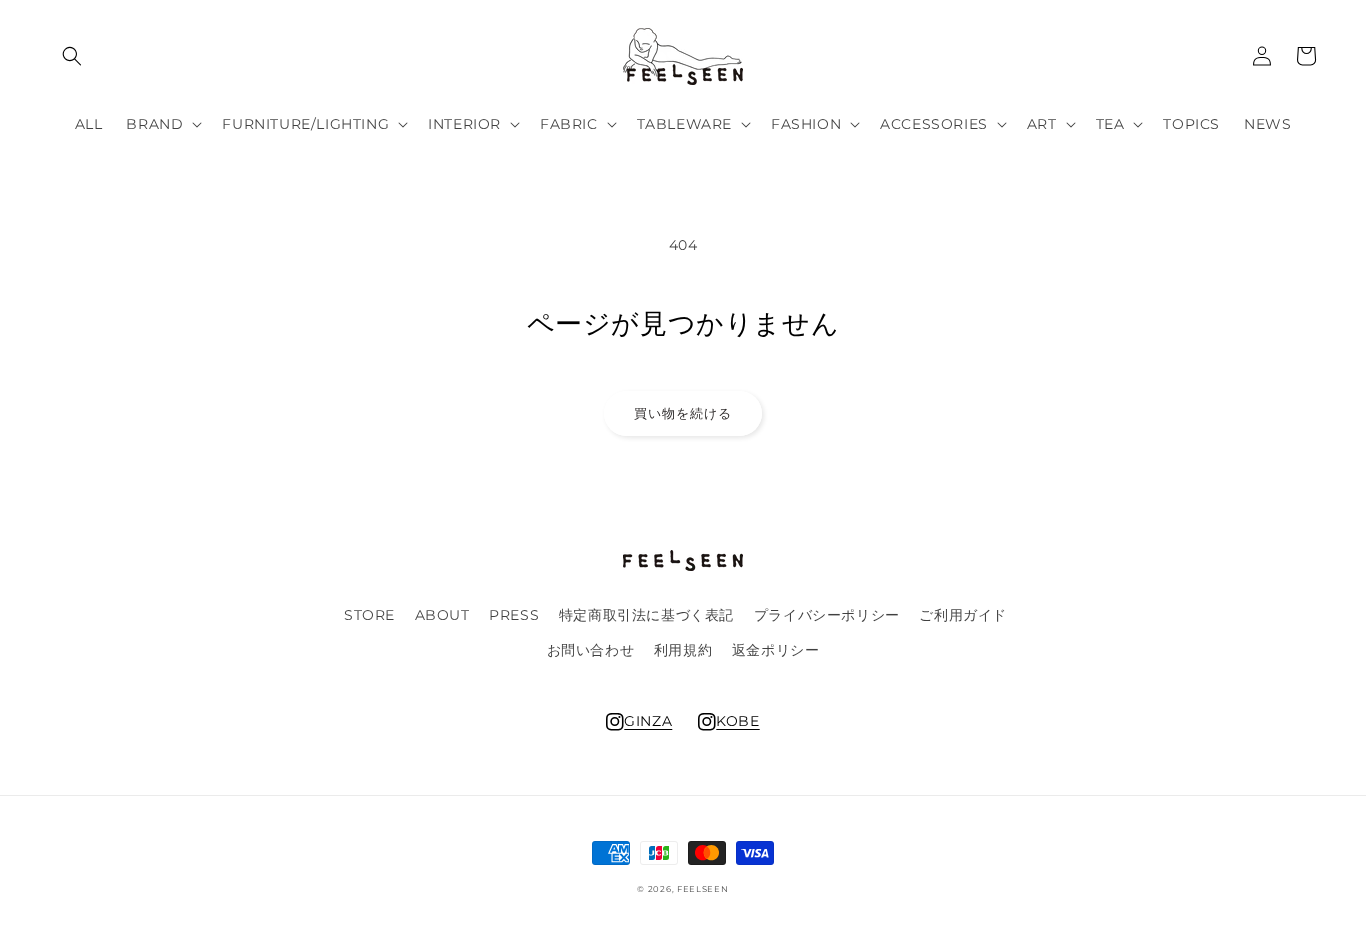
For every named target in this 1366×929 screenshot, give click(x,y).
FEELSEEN (703, 889)
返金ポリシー (776, 650)
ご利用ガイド (963, 615)
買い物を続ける (683, 413)
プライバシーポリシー (827, 615)
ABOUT (442, 615)
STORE (369, 615)
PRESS (514, 615)
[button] (72, 56)
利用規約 (683, 650)
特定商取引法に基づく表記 (646, 615)
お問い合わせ (591, 650)
